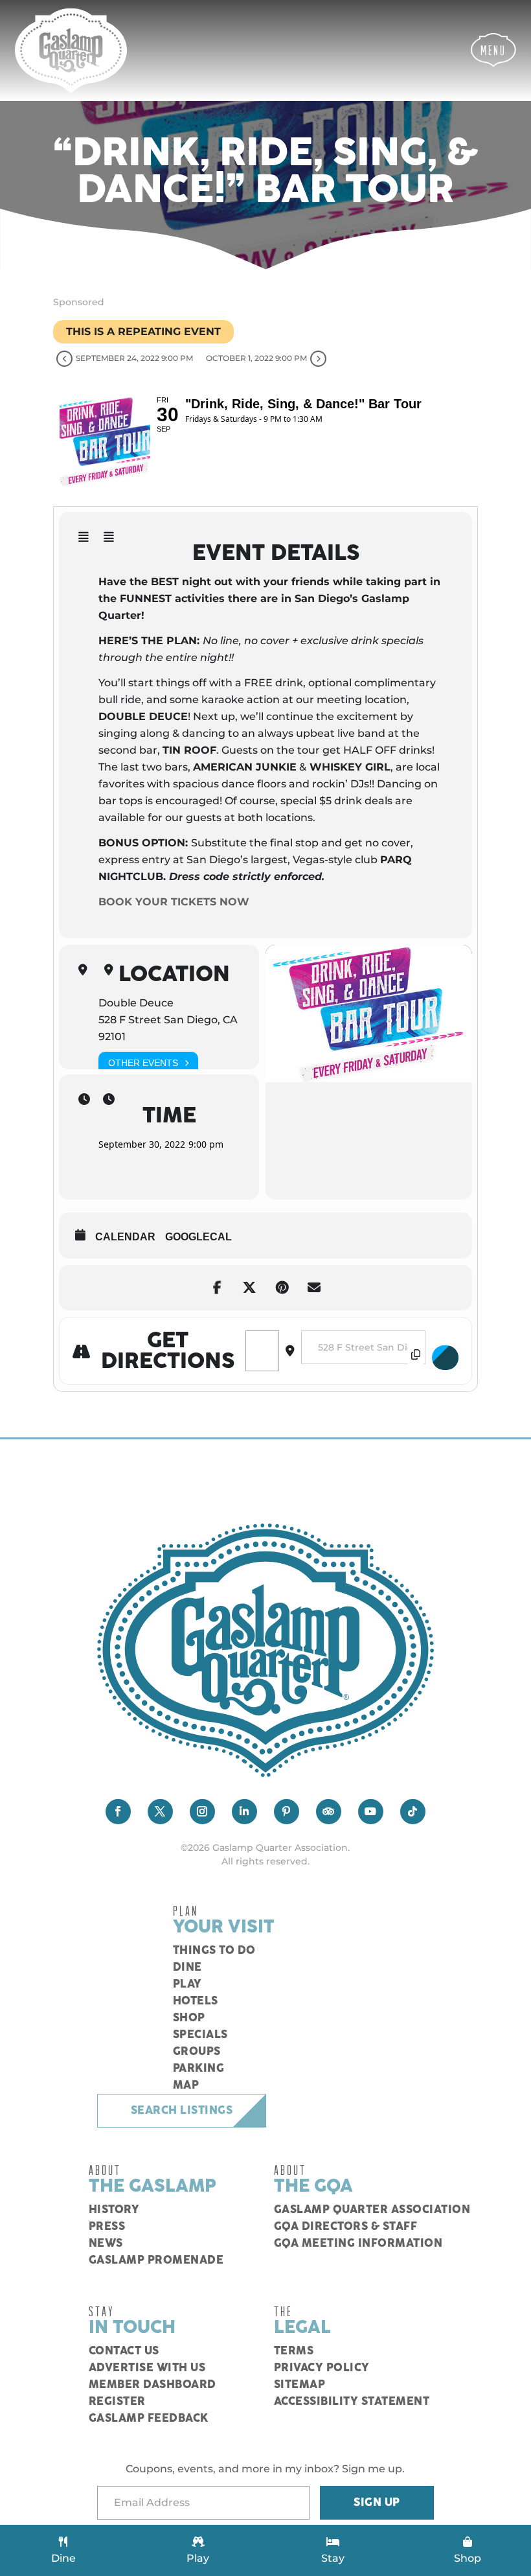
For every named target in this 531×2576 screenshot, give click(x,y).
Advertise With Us (147, 2368)
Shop (189, 2018)
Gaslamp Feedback (149, 2419)
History (114, 2210)
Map (186, 2085)
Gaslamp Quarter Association (372, 2210)
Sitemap (300, 2385)
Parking (199, 2069)
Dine (187, 1967)
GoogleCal (198, 1237)
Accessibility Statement (352, 2402)
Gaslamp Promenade (156, 2260)
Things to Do (214, 1951)
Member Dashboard (153, 2385)
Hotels (196, 2001)
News (106, 2244)
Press (107, 2227)
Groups (197, 2052)
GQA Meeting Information (358, 2244)
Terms (294, 2351)
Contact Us (124, 2351)
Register (117, 2402)
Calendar (125, 1237)
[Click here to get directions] (446, 1358)
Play (187, 1984)
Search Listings (182, 2111)
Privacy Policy (322, 2368)
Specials (200, 2035)
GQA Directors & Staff (346, 2227)
